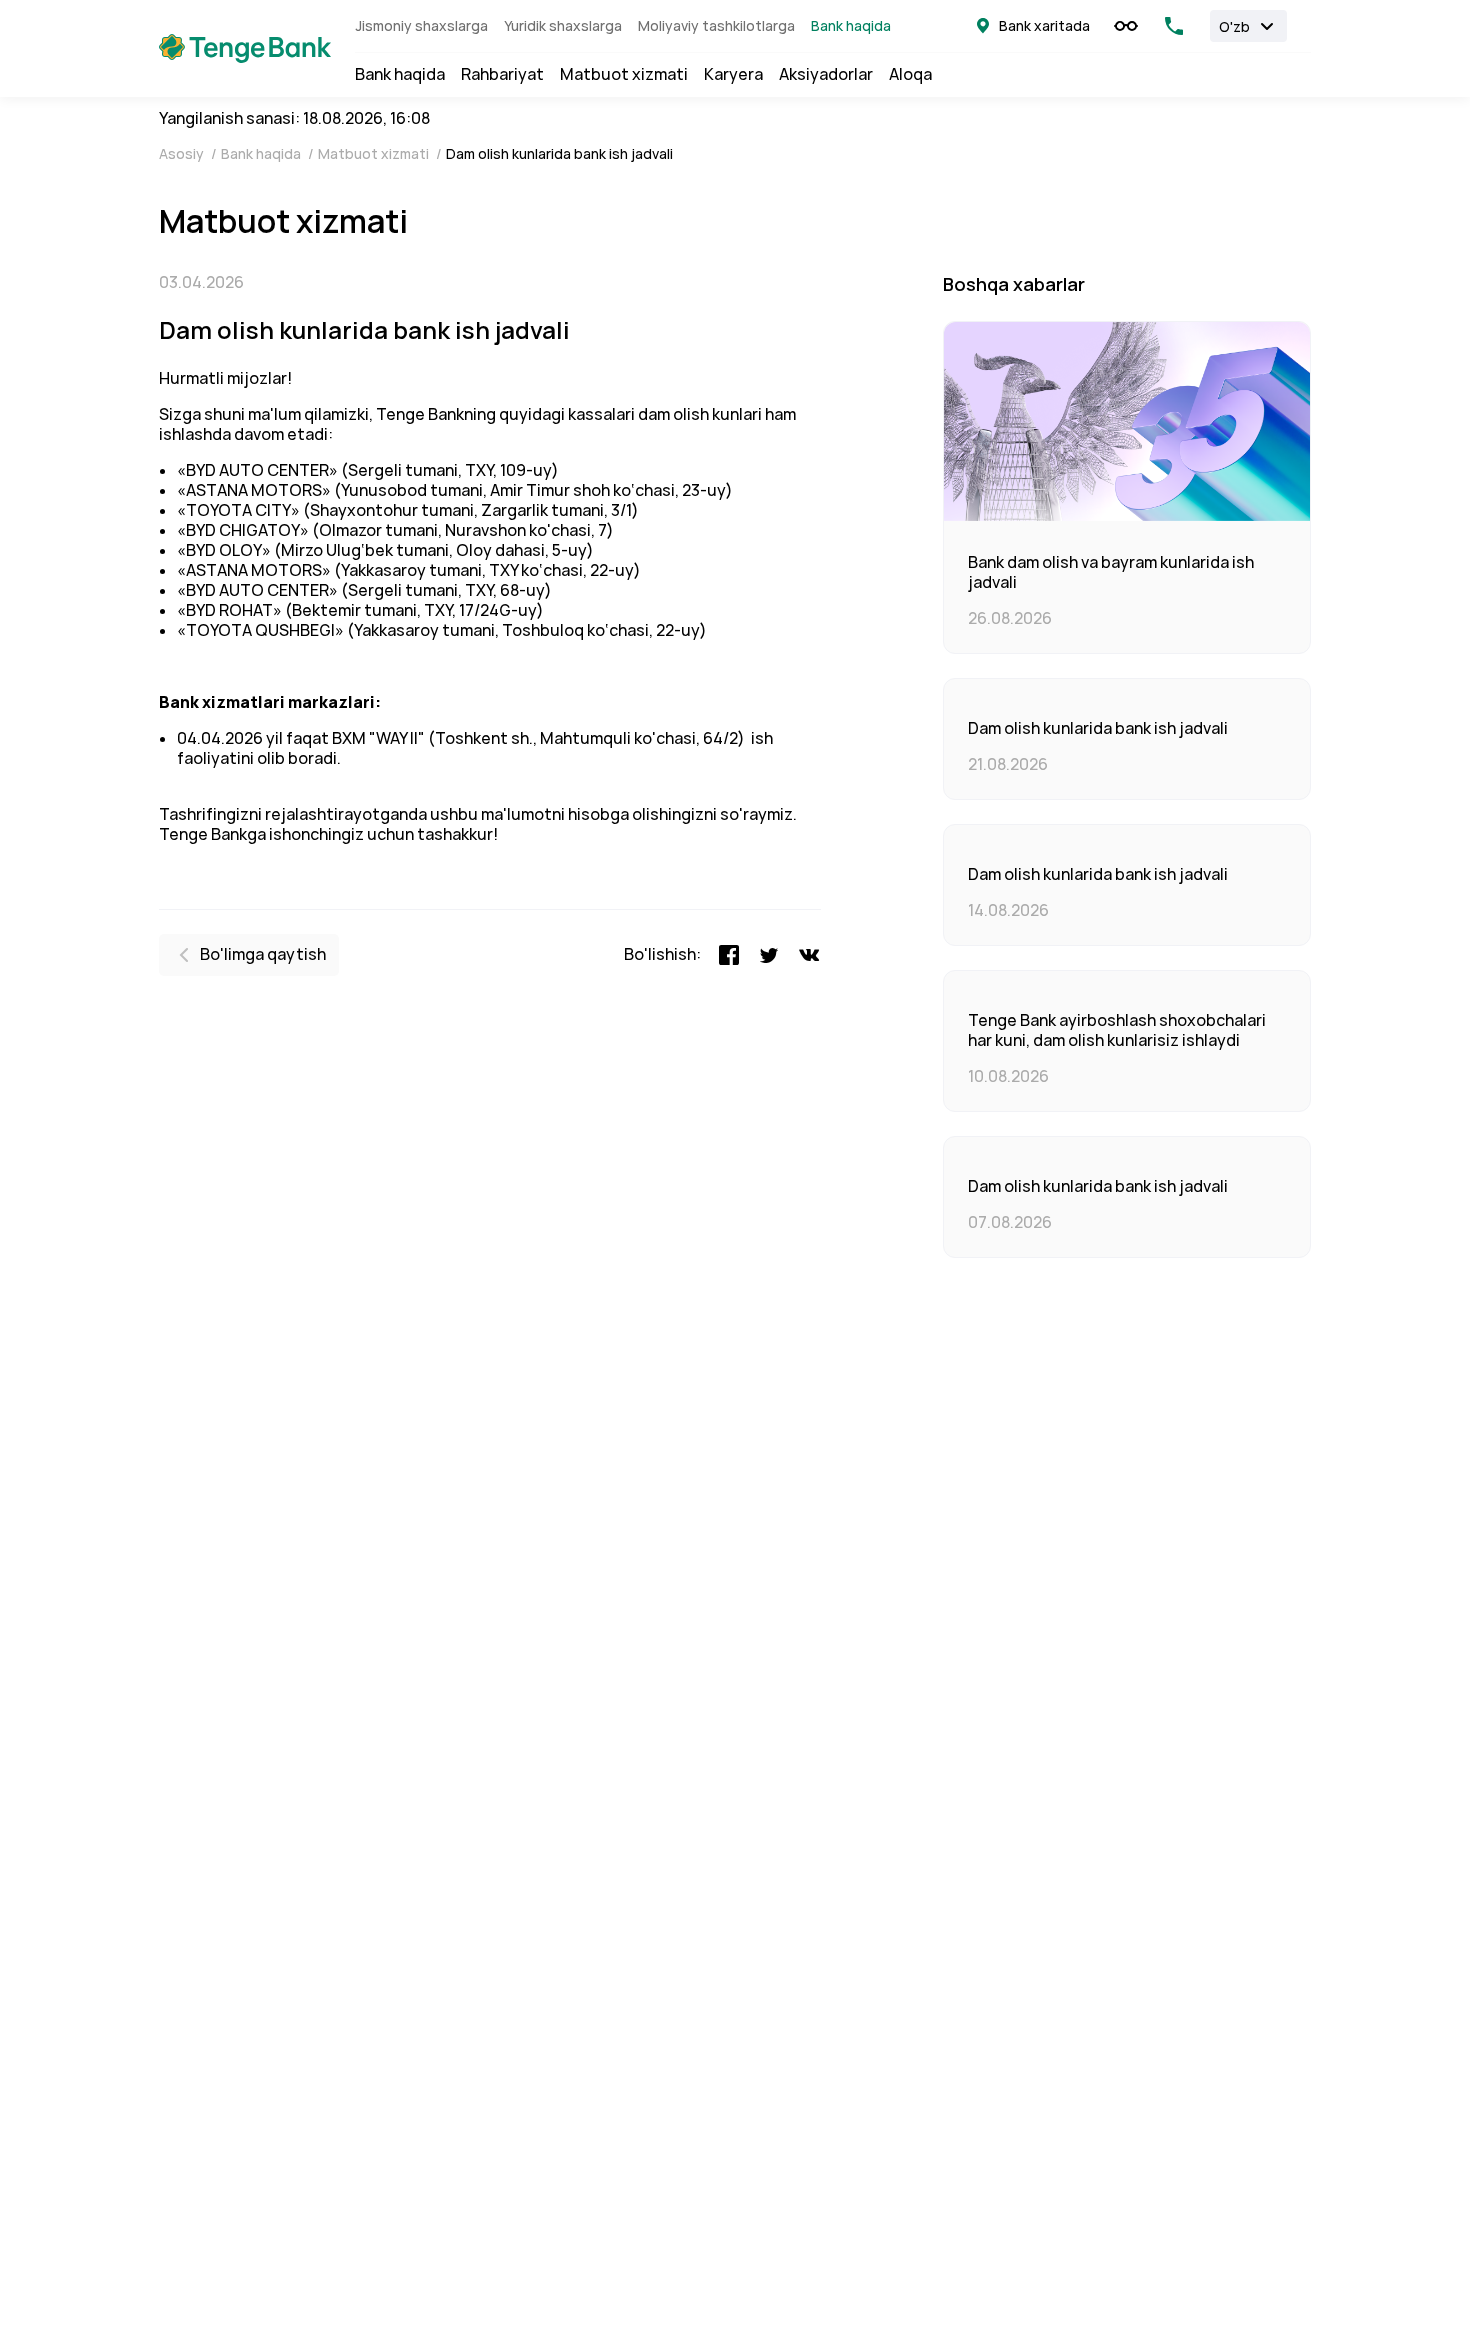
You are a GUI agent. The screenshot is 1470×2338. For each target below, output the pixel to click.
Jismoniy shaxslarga (421, 26)
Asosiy (183, 154)
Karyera (733, 75)
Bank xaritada (1044, 26)
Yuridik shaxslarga (563, 26)
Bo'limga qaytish (263, 954)
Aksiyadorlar (826, 75)
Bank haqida (851, 26)
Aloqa (910, 75)
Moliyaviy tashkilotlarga (716, 26)
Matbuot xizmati (624, 75)
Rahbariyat (502, 75)
